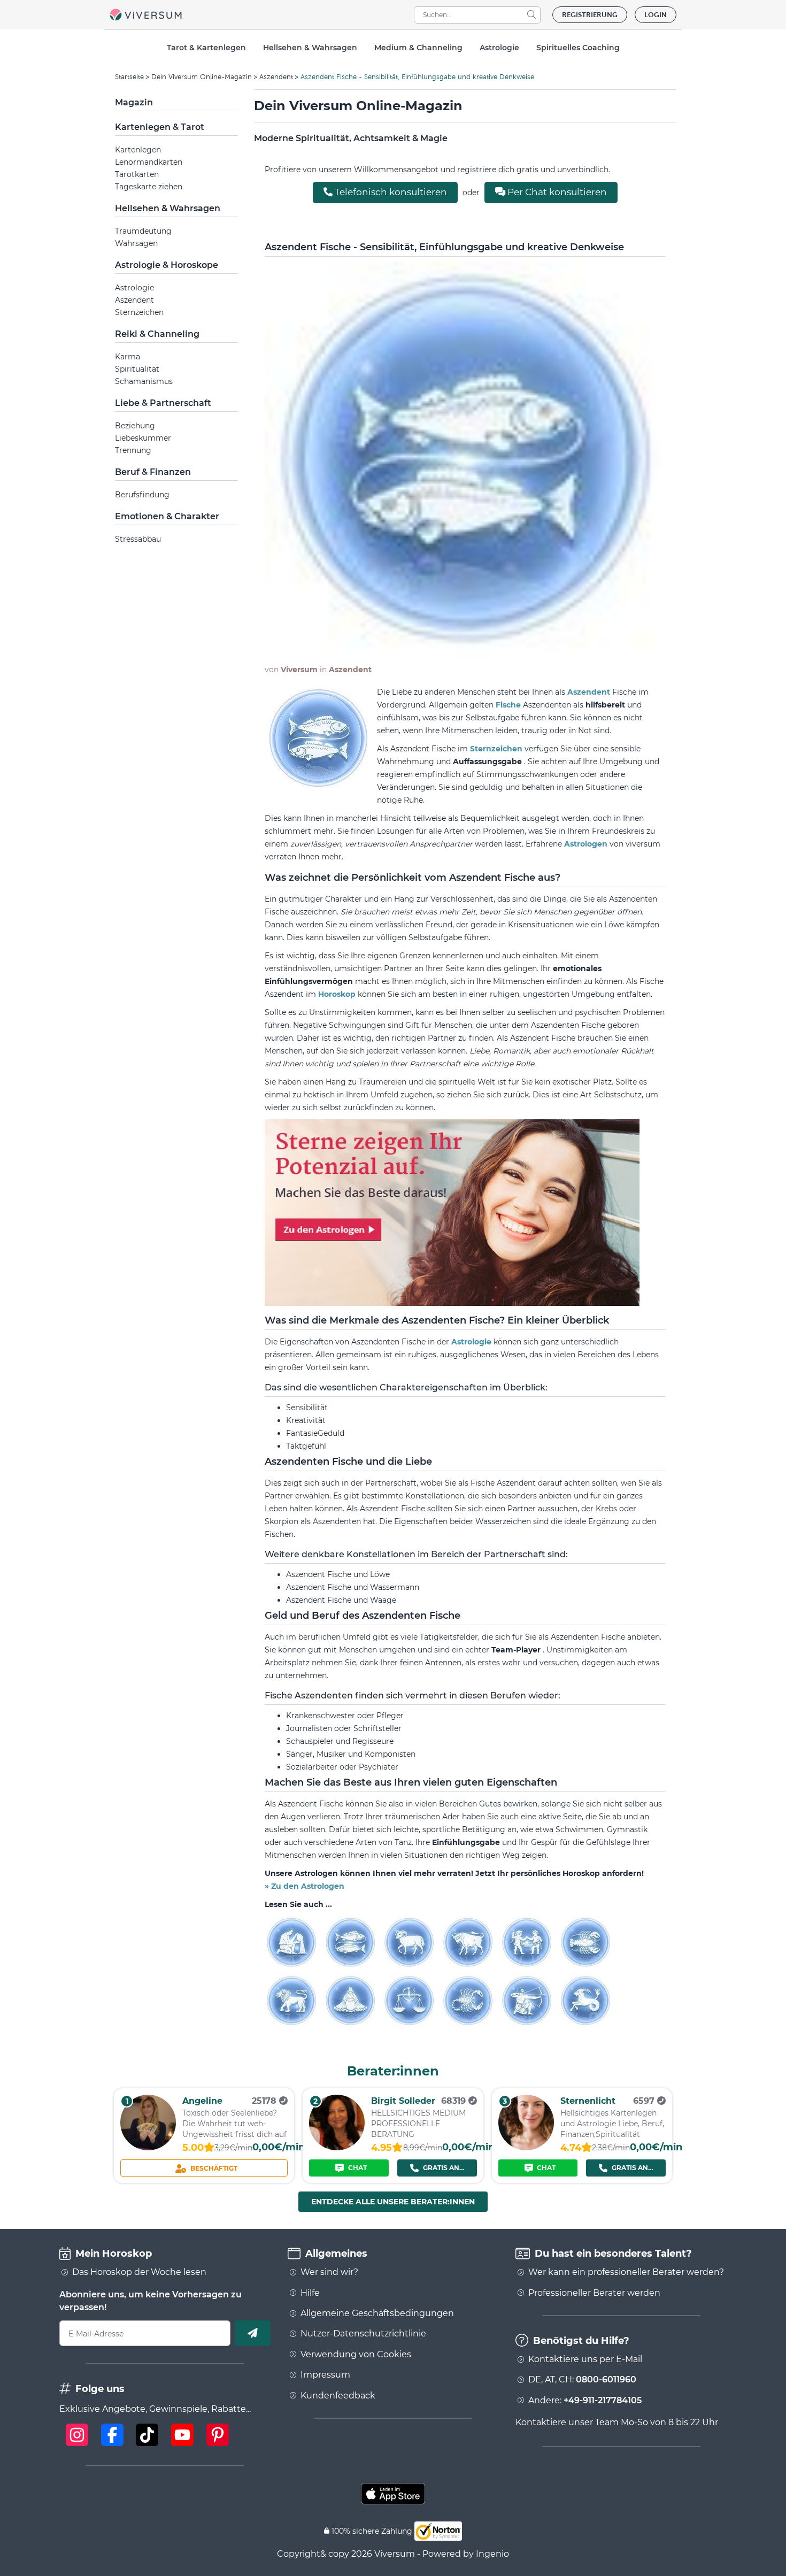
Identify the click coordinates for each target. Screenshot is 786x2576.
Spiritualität (137, 369)
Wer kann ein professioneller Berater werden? (626, 2272)
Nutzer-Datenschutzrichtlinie (363, 2334)
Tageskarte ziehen (149, 187)
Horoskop (338, 994)
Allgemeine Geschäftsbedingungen (377, 2313)
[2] (337, 2147)
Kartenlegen (138, 150)
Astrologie (134, 288)
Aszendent (276, 77)
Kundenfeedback (338, 2396)
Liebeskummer (143, 438)
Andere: (585, 2401)
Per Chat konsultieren (556, 192)
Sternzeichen (139, 312)
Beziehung (135, 426)
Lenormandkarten (149, 162)
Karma (128, 357)
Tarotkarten (137, 174)
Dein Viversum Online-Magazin (202, 77)
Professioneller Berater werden (594, 2293)
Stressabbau (138, 539)
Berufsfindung (142, 495)
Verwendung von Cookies (356, 2355)
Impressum (325, 2375)
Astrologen (587, 844)
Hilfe (310, 2293)
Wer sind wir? (329, 2272)
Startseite (129, 77)
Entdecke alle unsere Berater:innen (393, 2202)
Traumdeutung (143, 231)
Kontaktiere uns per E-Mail (585, 2359)
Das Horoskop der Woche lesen (139, 2272)
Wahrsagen (136, 243)
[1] (148, 2147)
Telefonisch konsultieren (390, 192)
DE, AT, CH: (582, 2380)
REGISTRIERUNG (590, 15)
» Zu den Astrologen (305, 1886)
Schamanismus (144, 381)
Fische (509, 705)
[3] (526, 2147)
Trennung (133, 450)
